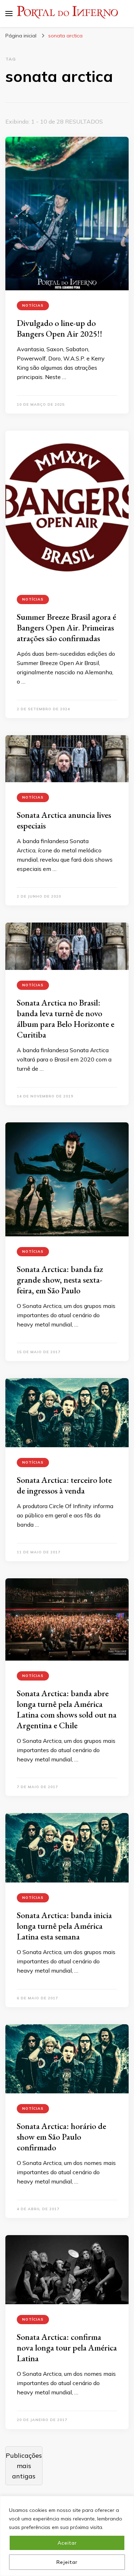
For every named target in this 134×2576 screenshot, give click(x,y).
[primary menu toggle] (9, 14)
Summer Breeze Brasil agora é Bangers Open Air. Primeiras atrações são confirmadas (66, 627)
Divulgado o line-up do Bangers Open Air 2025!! (59, 328)
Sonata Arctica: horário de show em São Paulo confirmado (61, 2137)
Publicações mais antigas (24, 2466)
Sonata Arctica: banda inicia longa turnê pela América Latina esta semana (64, 1926)
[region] (67, 2536)
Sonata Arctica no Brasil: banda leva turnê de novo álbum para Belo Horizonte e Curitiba (66, 1019)
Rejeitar (67, 2562)
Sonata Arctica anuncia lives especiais (64, 820)
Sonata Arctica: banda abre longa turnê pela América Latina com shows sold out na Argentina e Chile (67, 1709)
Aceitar (67, 2543)
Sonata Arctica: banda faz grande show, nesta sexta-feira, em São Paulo (60, 1280)
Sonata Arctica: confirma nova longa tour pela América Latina (67, 2348)
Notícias (33, 305)
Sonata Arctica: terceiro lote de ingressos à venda (64, 1485)
